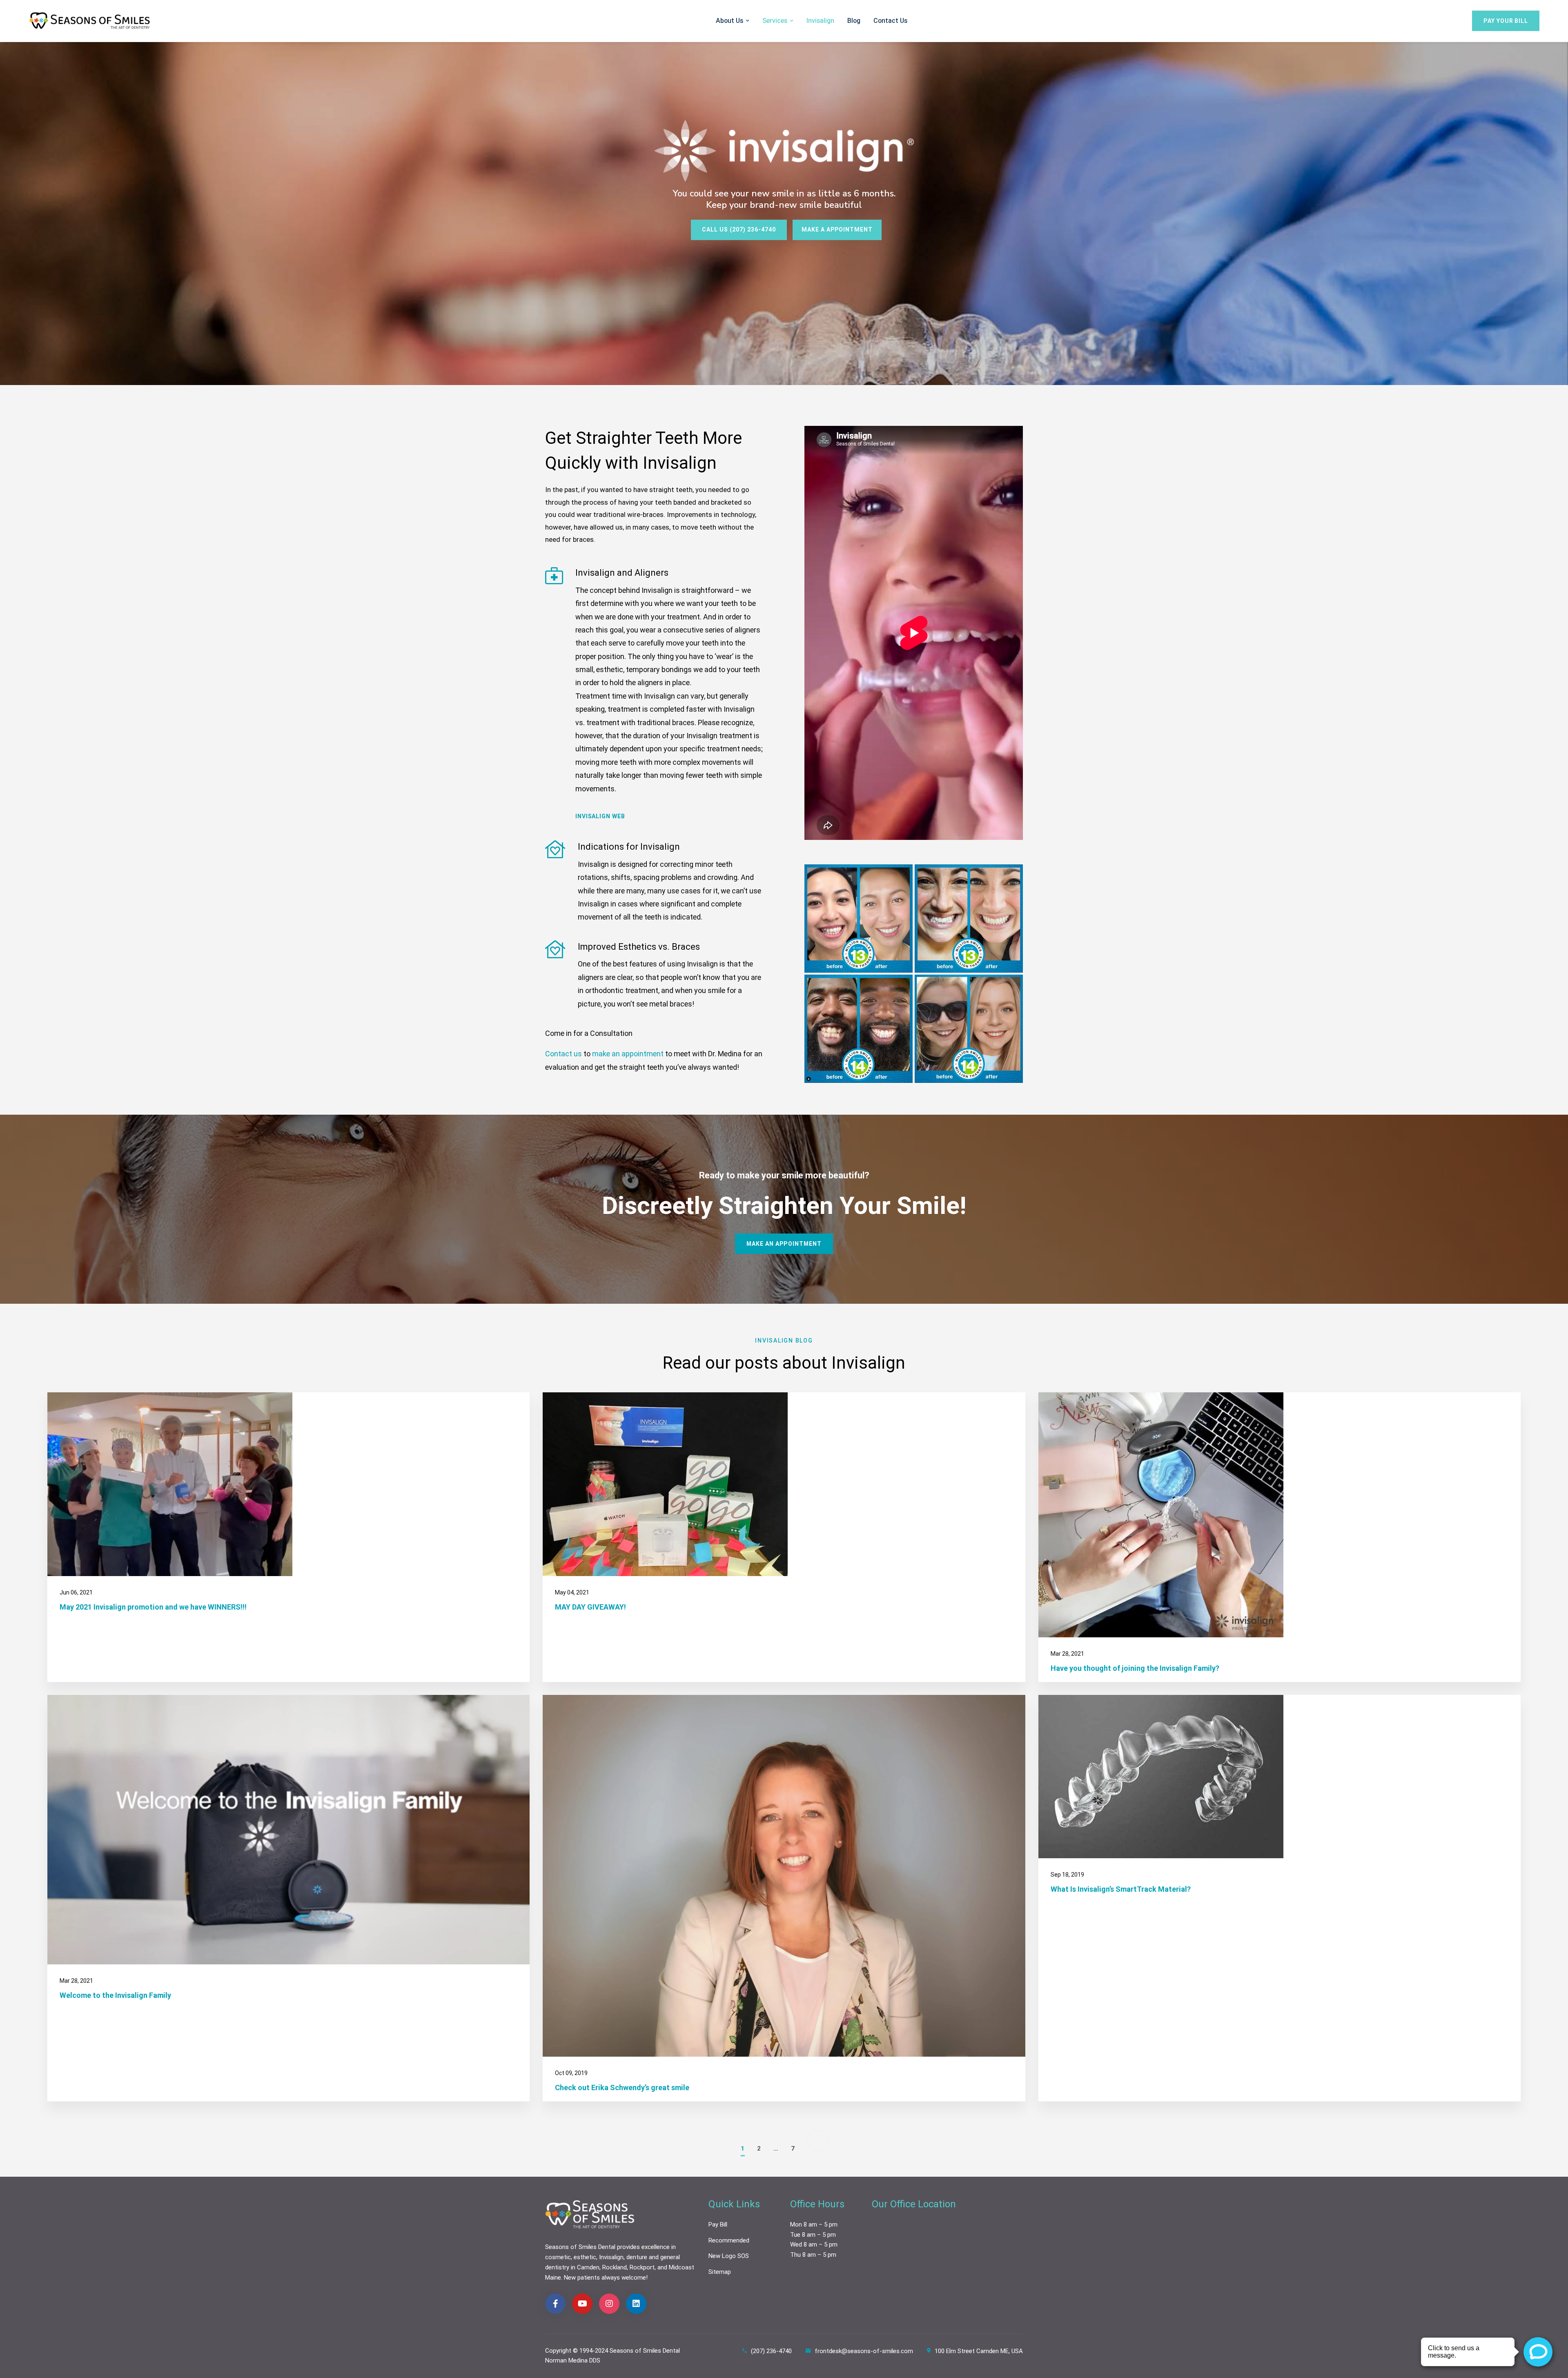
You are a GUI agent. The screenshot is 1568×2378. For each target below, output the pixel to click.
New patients (582, 2278)
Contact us (563, 1054)
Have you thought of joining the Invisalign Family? (1135, 1668)
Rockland (615, 2267)
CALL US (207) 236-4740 (739, 230)
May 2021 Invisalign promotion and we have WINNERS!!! (153, 1607)
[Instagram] (609, 2304)
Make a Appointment (837, 230)
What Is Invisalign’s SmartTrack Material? (1121, 1889)
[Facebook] (555, 2304)
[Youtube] (582, 2304)
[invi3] (969, 918)
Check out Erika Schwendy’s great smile (622, 2087)
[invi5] (969, 1029)
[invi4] (859, 1029)
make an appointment (628, 1054)
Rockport (642, 2267)
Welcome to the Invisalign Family (115, 1995)
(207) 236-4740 (771, 2351)
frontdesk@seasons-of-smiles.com (864, 2351)
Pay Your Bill (1506, 21)
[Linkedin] (636, 2304)
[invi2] (859, 918)
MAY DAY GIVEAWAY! (590, 1607)
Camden (588, 2267)
